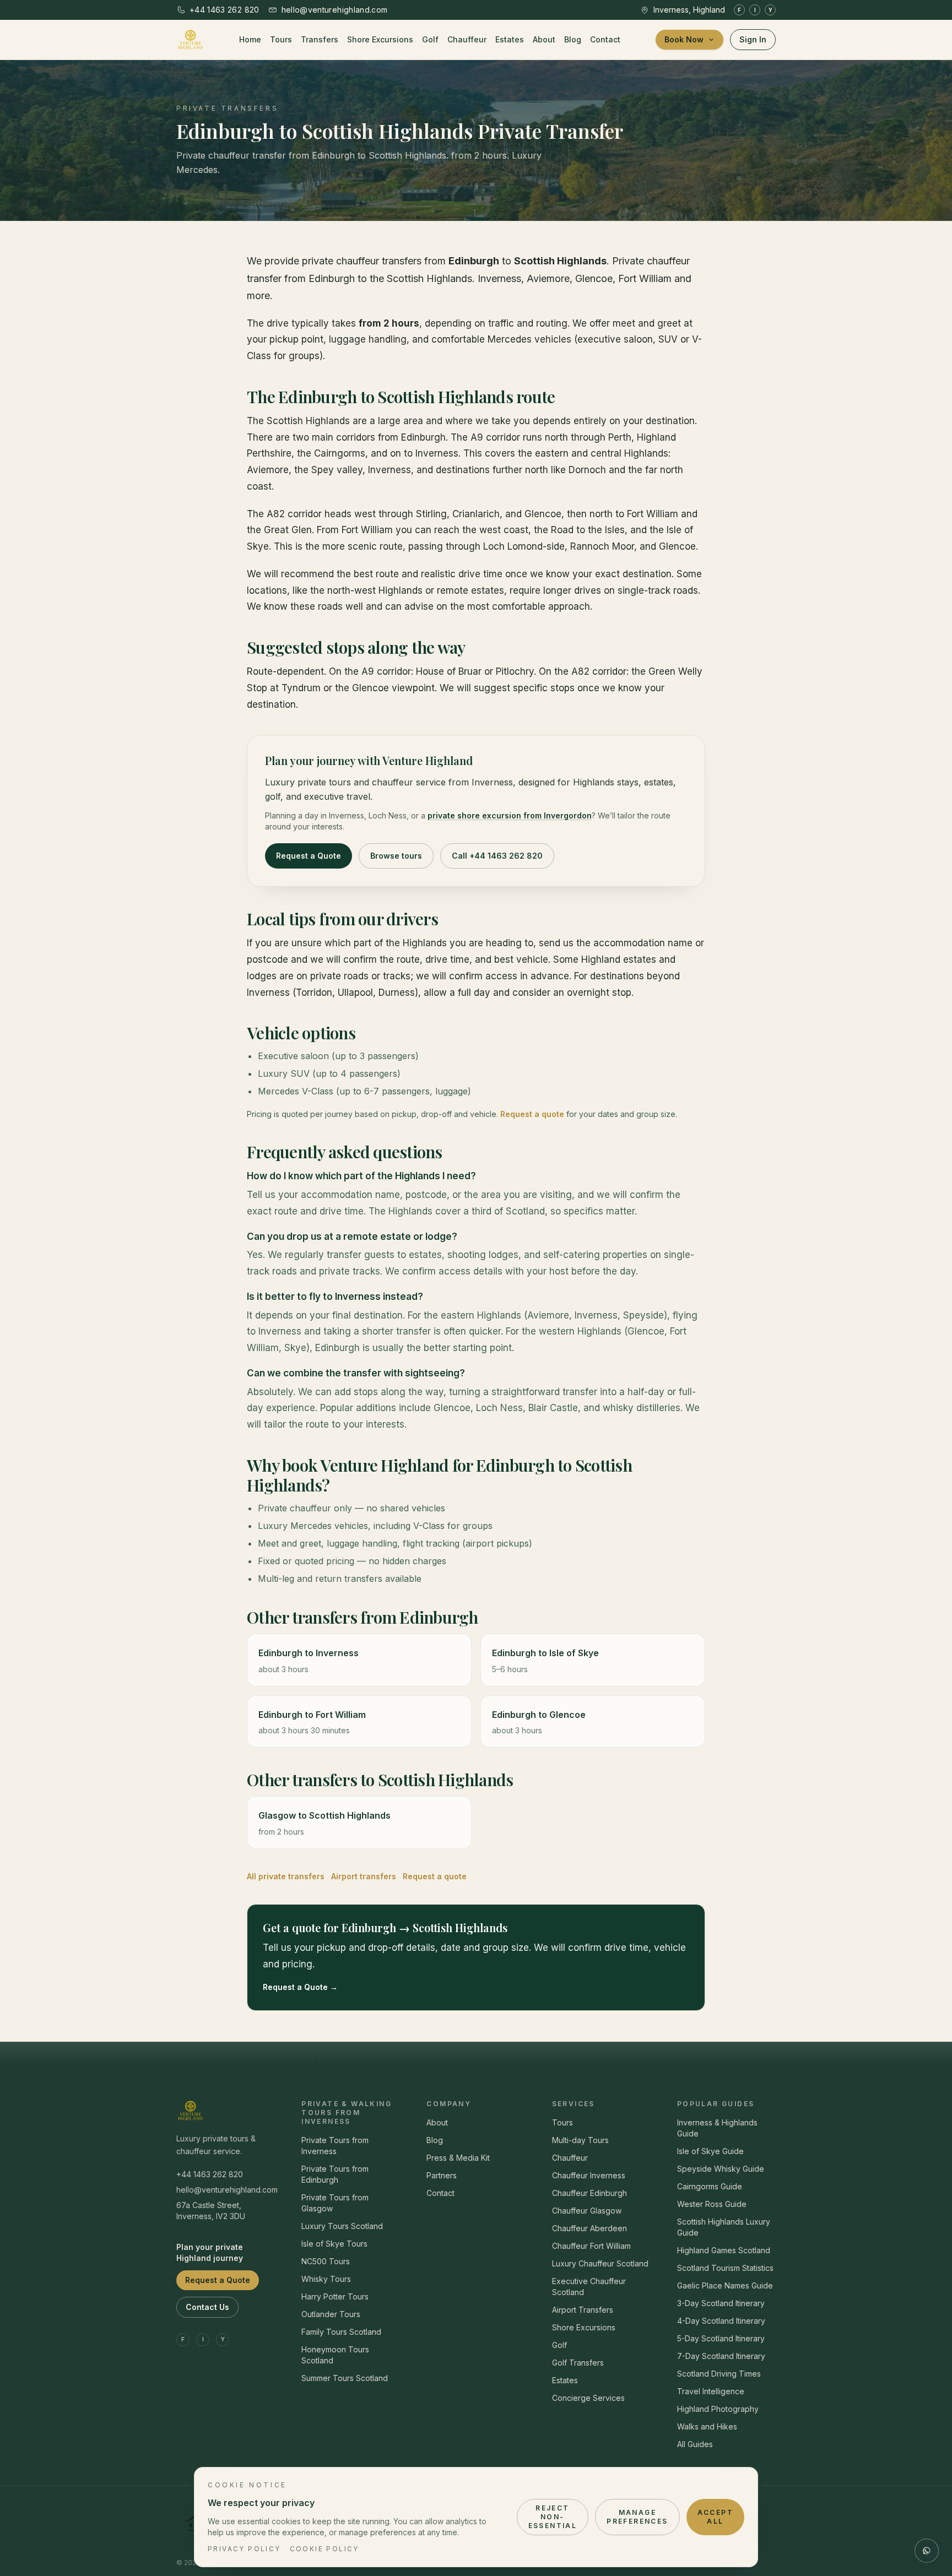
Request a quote (532, 1114)
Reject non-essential (553, 2517)
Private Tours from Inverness (335, 2146)
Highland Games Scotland (724, 2250)
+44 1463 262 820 (210, 2174)
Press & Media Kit (458, 2158)
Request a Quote (309, 856)
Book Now (684, 39)
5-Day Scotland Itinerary (721, 2338)
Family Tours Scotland (341, 2332)
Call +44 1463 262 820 (497, 856)
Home (250, 39)
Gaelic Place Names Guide (725, 2285)
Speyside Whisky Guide (721, 2169)
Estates (510, 39)
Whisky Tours (326, 2279)
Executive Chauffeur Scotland (589, 2287)
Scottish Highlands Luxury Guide (724, 2227)
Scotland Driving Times (719, 2374)
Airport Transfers (583, 2310)
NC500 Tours (326, 2261)
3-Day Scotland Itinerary (721, 2303)
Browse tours (396, 856)
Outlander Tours (331, 2314)
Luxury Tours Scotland (342, 2226)
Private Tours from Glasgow (335, 2203)
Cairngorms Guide (710, 2186)
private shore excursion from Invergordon (510, 815)
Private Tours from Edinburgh (335, 2174)
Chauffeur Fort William (591, 2246)
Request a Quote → (300, 1987)
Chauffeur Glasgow (587, 2211)
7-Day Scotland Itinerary (721, 2356)
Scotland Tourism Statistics (725, 2268)
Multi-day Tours (580, 2140)
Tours (281, 39)
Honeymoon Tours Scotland (335, 2355)
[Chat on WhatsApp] (927, 2551)
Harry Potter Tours (335, 2296)
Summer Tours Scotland (345, 2378)
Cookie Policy (324, 2549)
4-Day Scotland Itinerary (721, 2321)
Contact (605, 39)
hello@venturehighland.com (226, 2190)
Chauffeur (467, 39)
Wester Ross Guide (712, 2204)
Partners (442, 2175)
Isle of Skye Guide (710, 2151)
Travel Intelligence (711, 2391)
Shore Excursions (380, 39)
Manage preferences (637, 2517)
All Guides (695, 2444)
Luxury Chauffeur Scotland (600, 2263)
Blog (573, 39)
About (544, 39)
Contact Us (207, 2307)
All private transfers (286, 1876)
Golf (430, 39)
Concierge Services (588, 2398)
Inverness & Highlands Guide (717, 2128)
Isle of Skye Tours (334, 2244)
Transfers (320, 39)
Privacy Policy (244, 2549)
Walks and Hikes (707, 2426)
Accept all (715, 2517)
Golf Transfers (578, 2363)
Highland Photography (718, 2409)
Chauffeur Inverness (589, 2175)
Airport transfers (364, 1876)
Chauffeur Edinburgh (589, 2193)
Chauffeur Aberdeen (589, 2228)
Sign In (753, 39)
